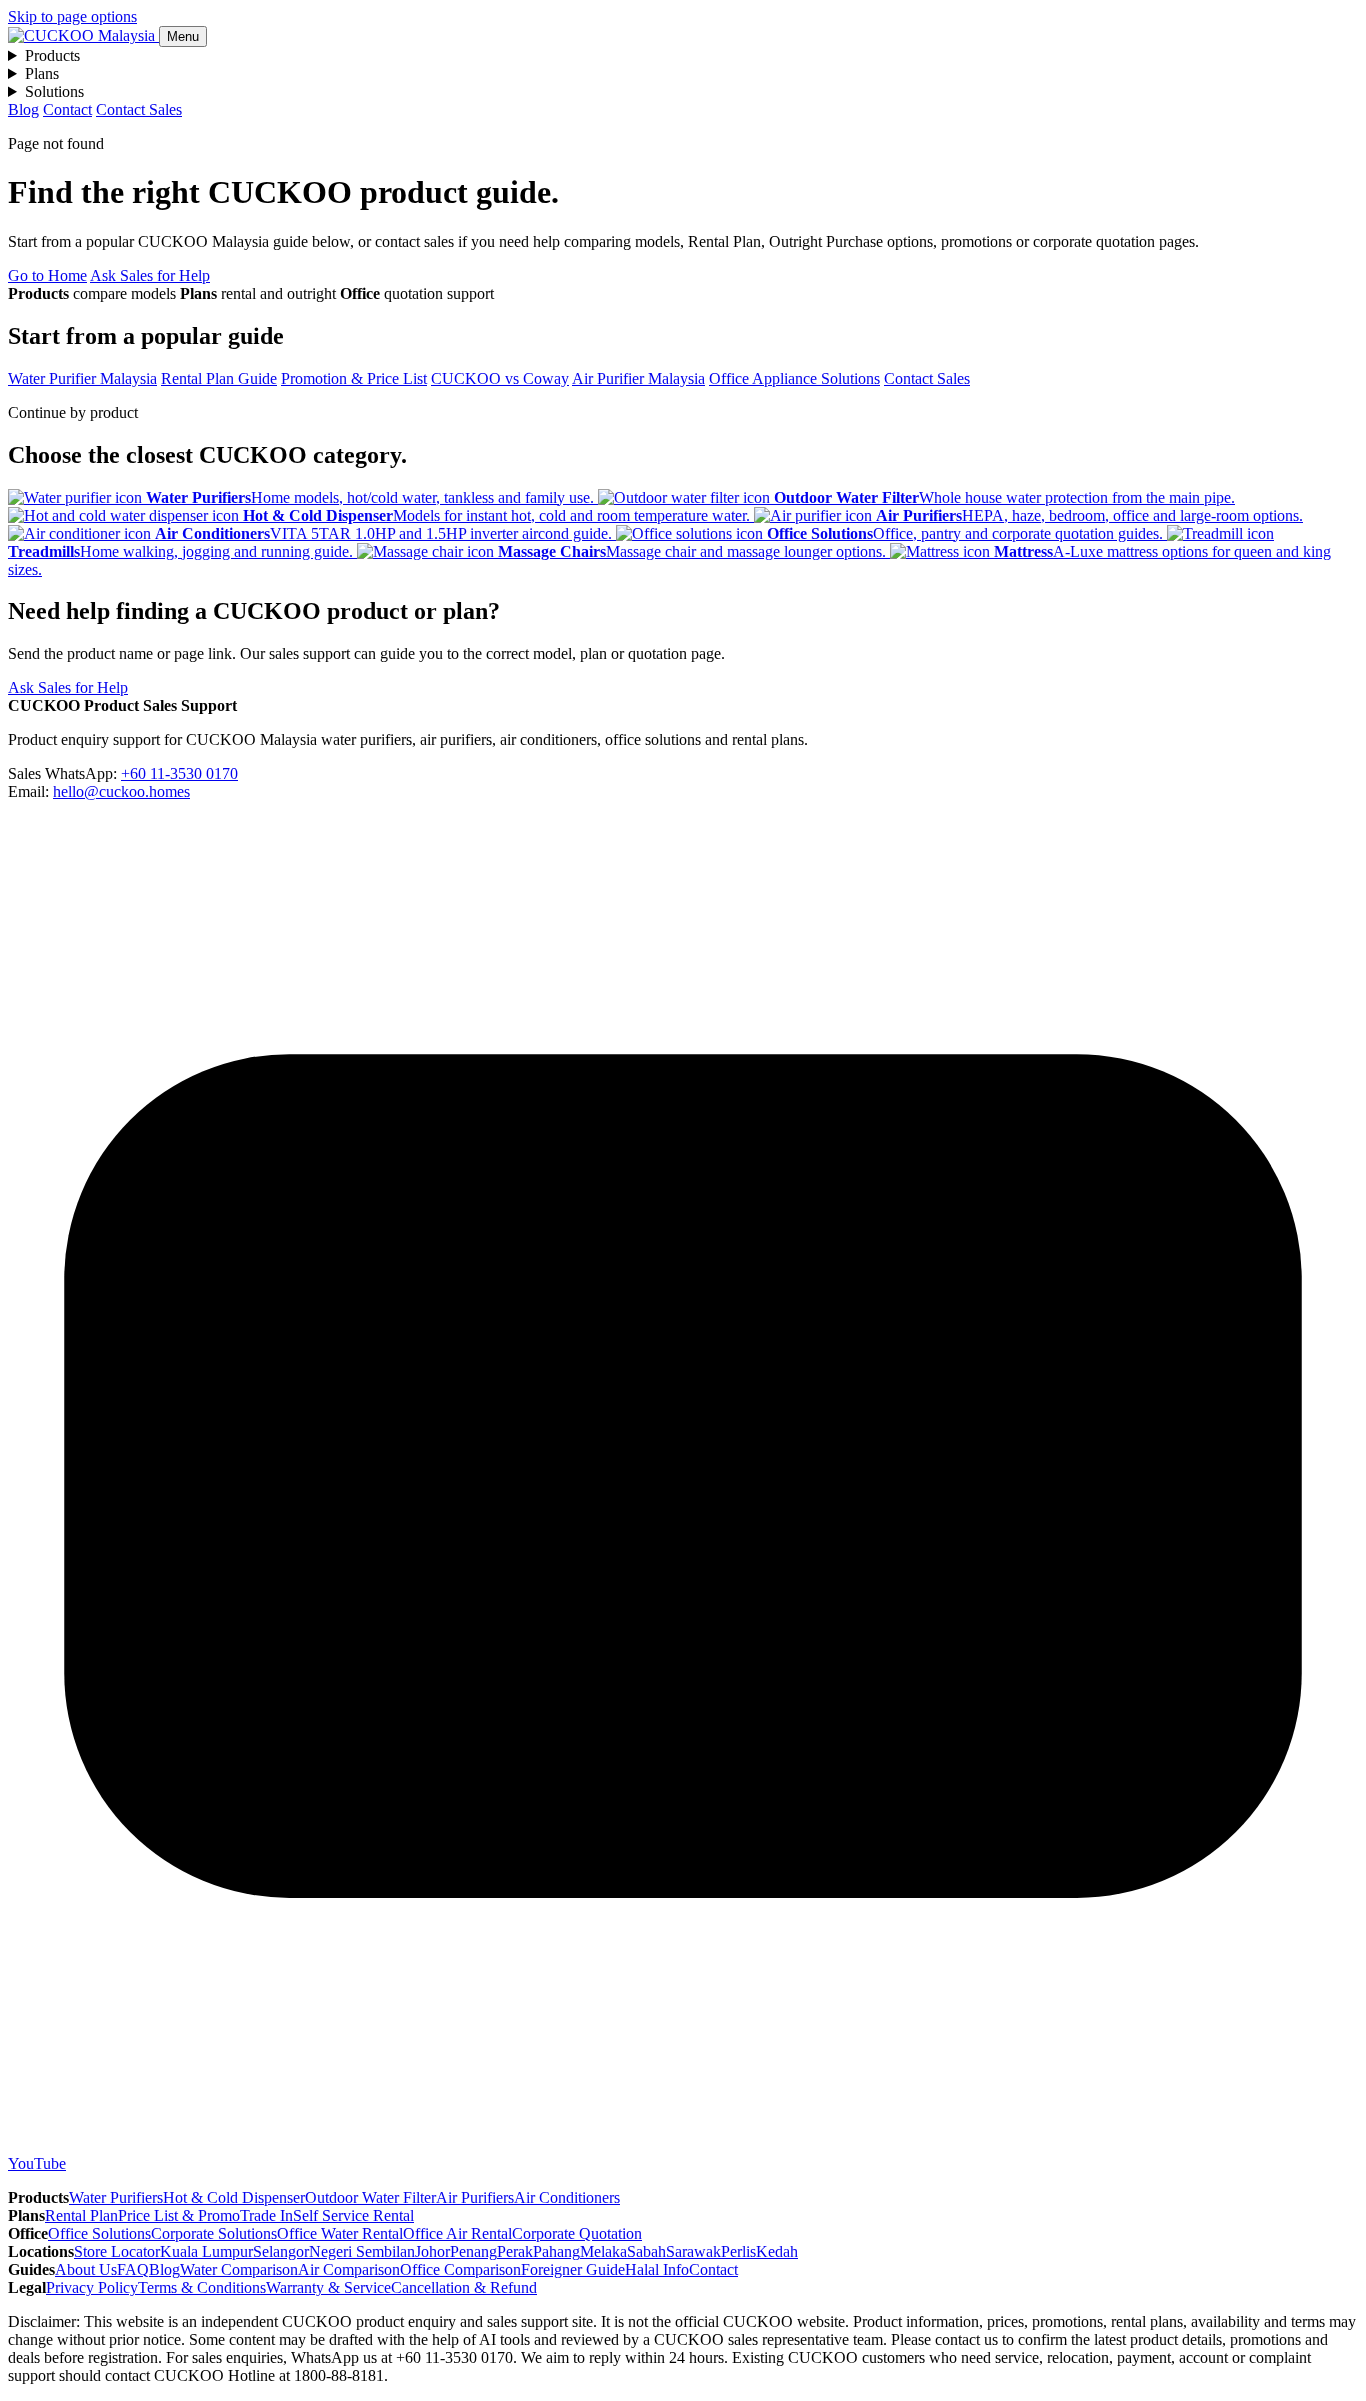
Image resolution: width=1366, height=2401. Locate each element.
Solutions (54, 91)
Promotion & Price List (354, 378)
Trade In (266, 2215)
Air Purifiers (475, 2197)
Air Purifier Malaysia (638, 378)
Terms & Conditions (202, 2287)
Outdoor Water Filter (370, 2197)
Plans (42, 73)
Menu (183, 36)
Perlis (738, 2251)
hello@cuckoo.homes (121, 791)
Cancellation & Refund (464, 2287)
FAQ (133, 2269)
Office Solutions (99, 2233)
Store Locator (117, 2251)
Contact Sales (139, 109)
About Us (86, 2269)
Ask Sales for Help (150, 275)
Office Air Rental (457, 2233)
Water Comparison (239, 2269)
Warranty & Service (328, 2287)
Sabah (646, 2251)
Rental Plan (81, 2215)
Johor (432, 2251)
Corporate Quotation (577, 2233)
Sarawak (693, 2251)
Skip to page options (72, 16)
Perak (515, 2251)
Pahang (556, 2251)
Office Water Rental (340, 2233)
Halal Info (657, 2269)
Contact (67, 109)
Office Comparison (460, 2269)
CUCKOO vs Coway (500, 378)
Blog (23, 109)
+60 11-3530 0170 (179, 773)
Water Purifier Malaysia (82, 378)
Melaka (603, 2251)
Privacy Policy (92, 2287)
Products (52, 55)
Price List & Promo (179, 2215)
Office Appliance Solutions (794, 378)
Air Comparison (349, 2269)
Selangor (281, 2251)
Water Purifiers (116, 2197)
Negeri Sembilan (362, 2251)
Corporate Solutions (214, 2233)
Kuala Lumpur (206, 2251)
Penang (473, 2251)
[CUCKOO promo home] (83, 35)
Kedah (777, 2251)
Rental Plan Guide (219, 378)
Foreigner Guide (573, 2269)
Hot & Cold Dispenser (234, 2197)
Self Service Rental (353, 2215)
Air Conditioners (567, 2197)
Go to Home (47, 275)
